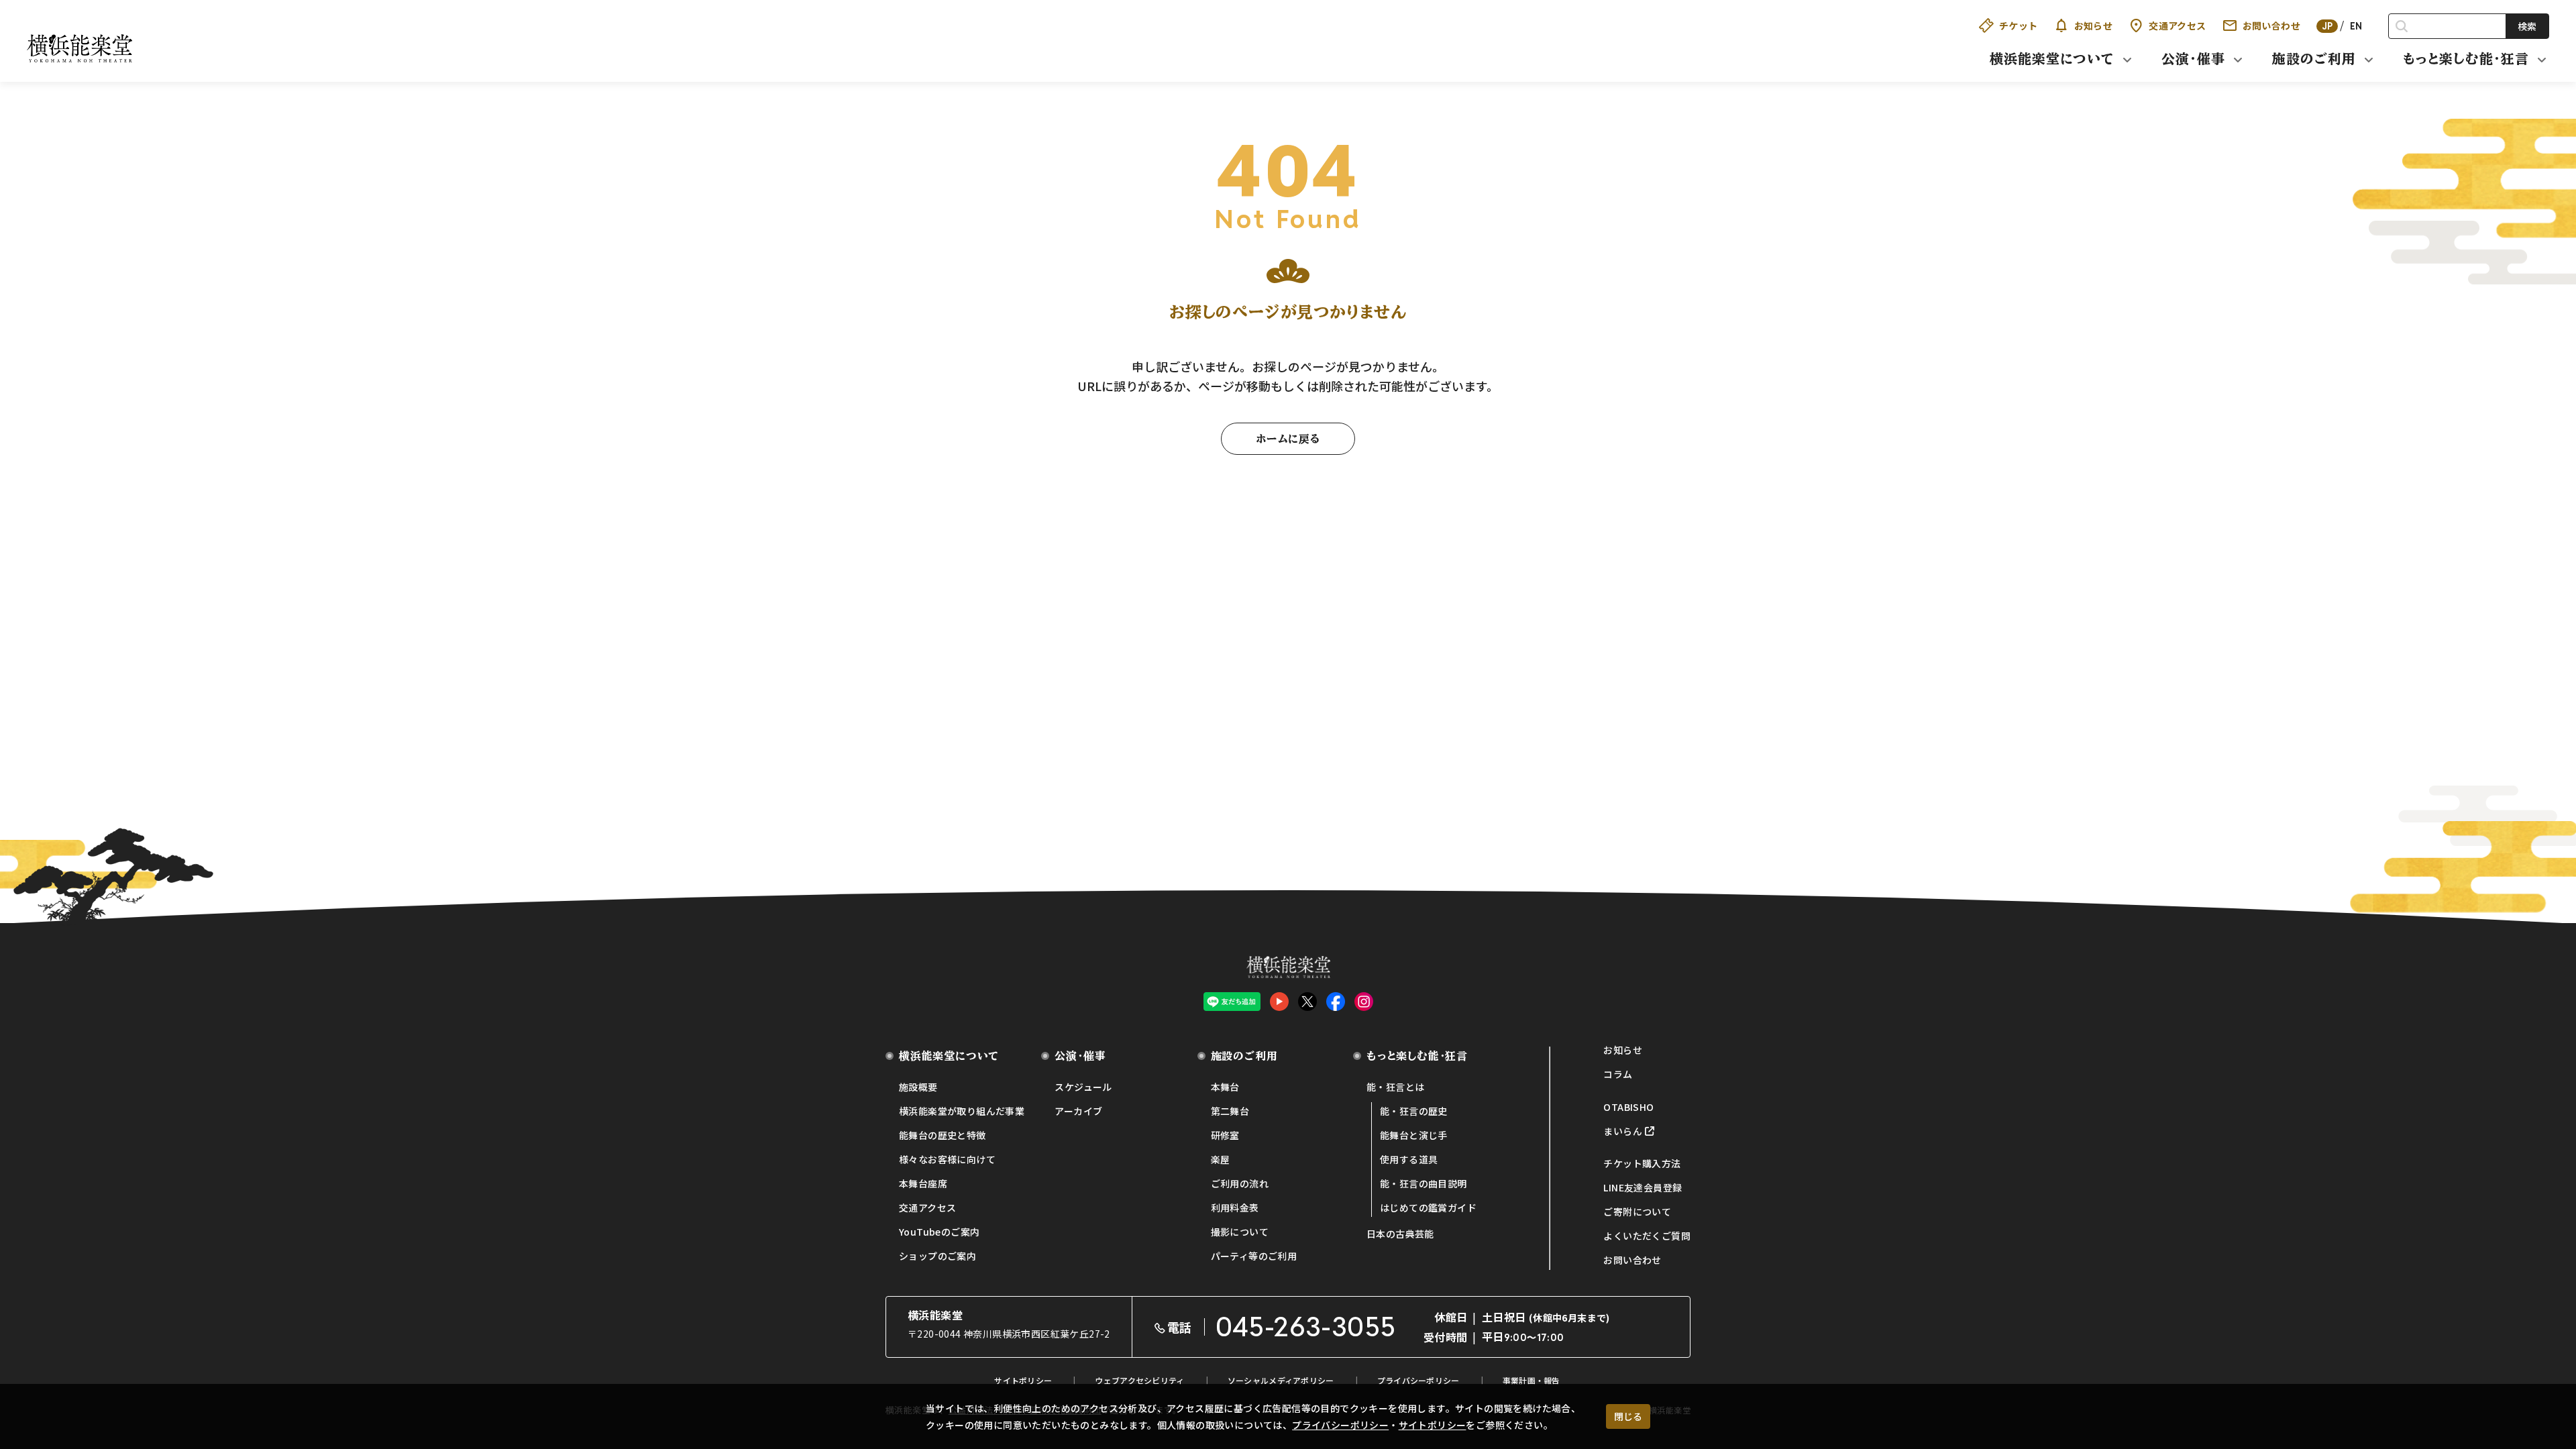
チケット (2019, 25)
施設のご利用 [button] (2314, 58)
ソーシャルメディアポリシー (1281, 1380)
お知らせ (2094, 25)
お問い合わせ (2271, 25)
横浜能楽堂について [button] (2052, 58)
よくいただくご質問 (1647, 1236)
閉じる (1628, 1416)
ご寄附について (1637, 1212)
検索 (2527, 26)
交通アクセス (2177, 25)
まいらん (1623, 1131)
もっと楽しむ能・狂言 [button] (2466, 58)
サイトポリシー (1433, 1425)
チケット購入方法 (1642, 1163)
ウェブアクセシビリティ (1139, 1380)
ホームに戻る (1288, 439)
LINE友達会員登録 (1643, 1187)
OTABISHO (1628, 1107)
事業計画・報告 (1532, 1380)
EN (2356, 26)
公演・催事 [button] (2193, 58)
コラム (1618, 1074)
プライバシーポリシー (1340, 1425)
